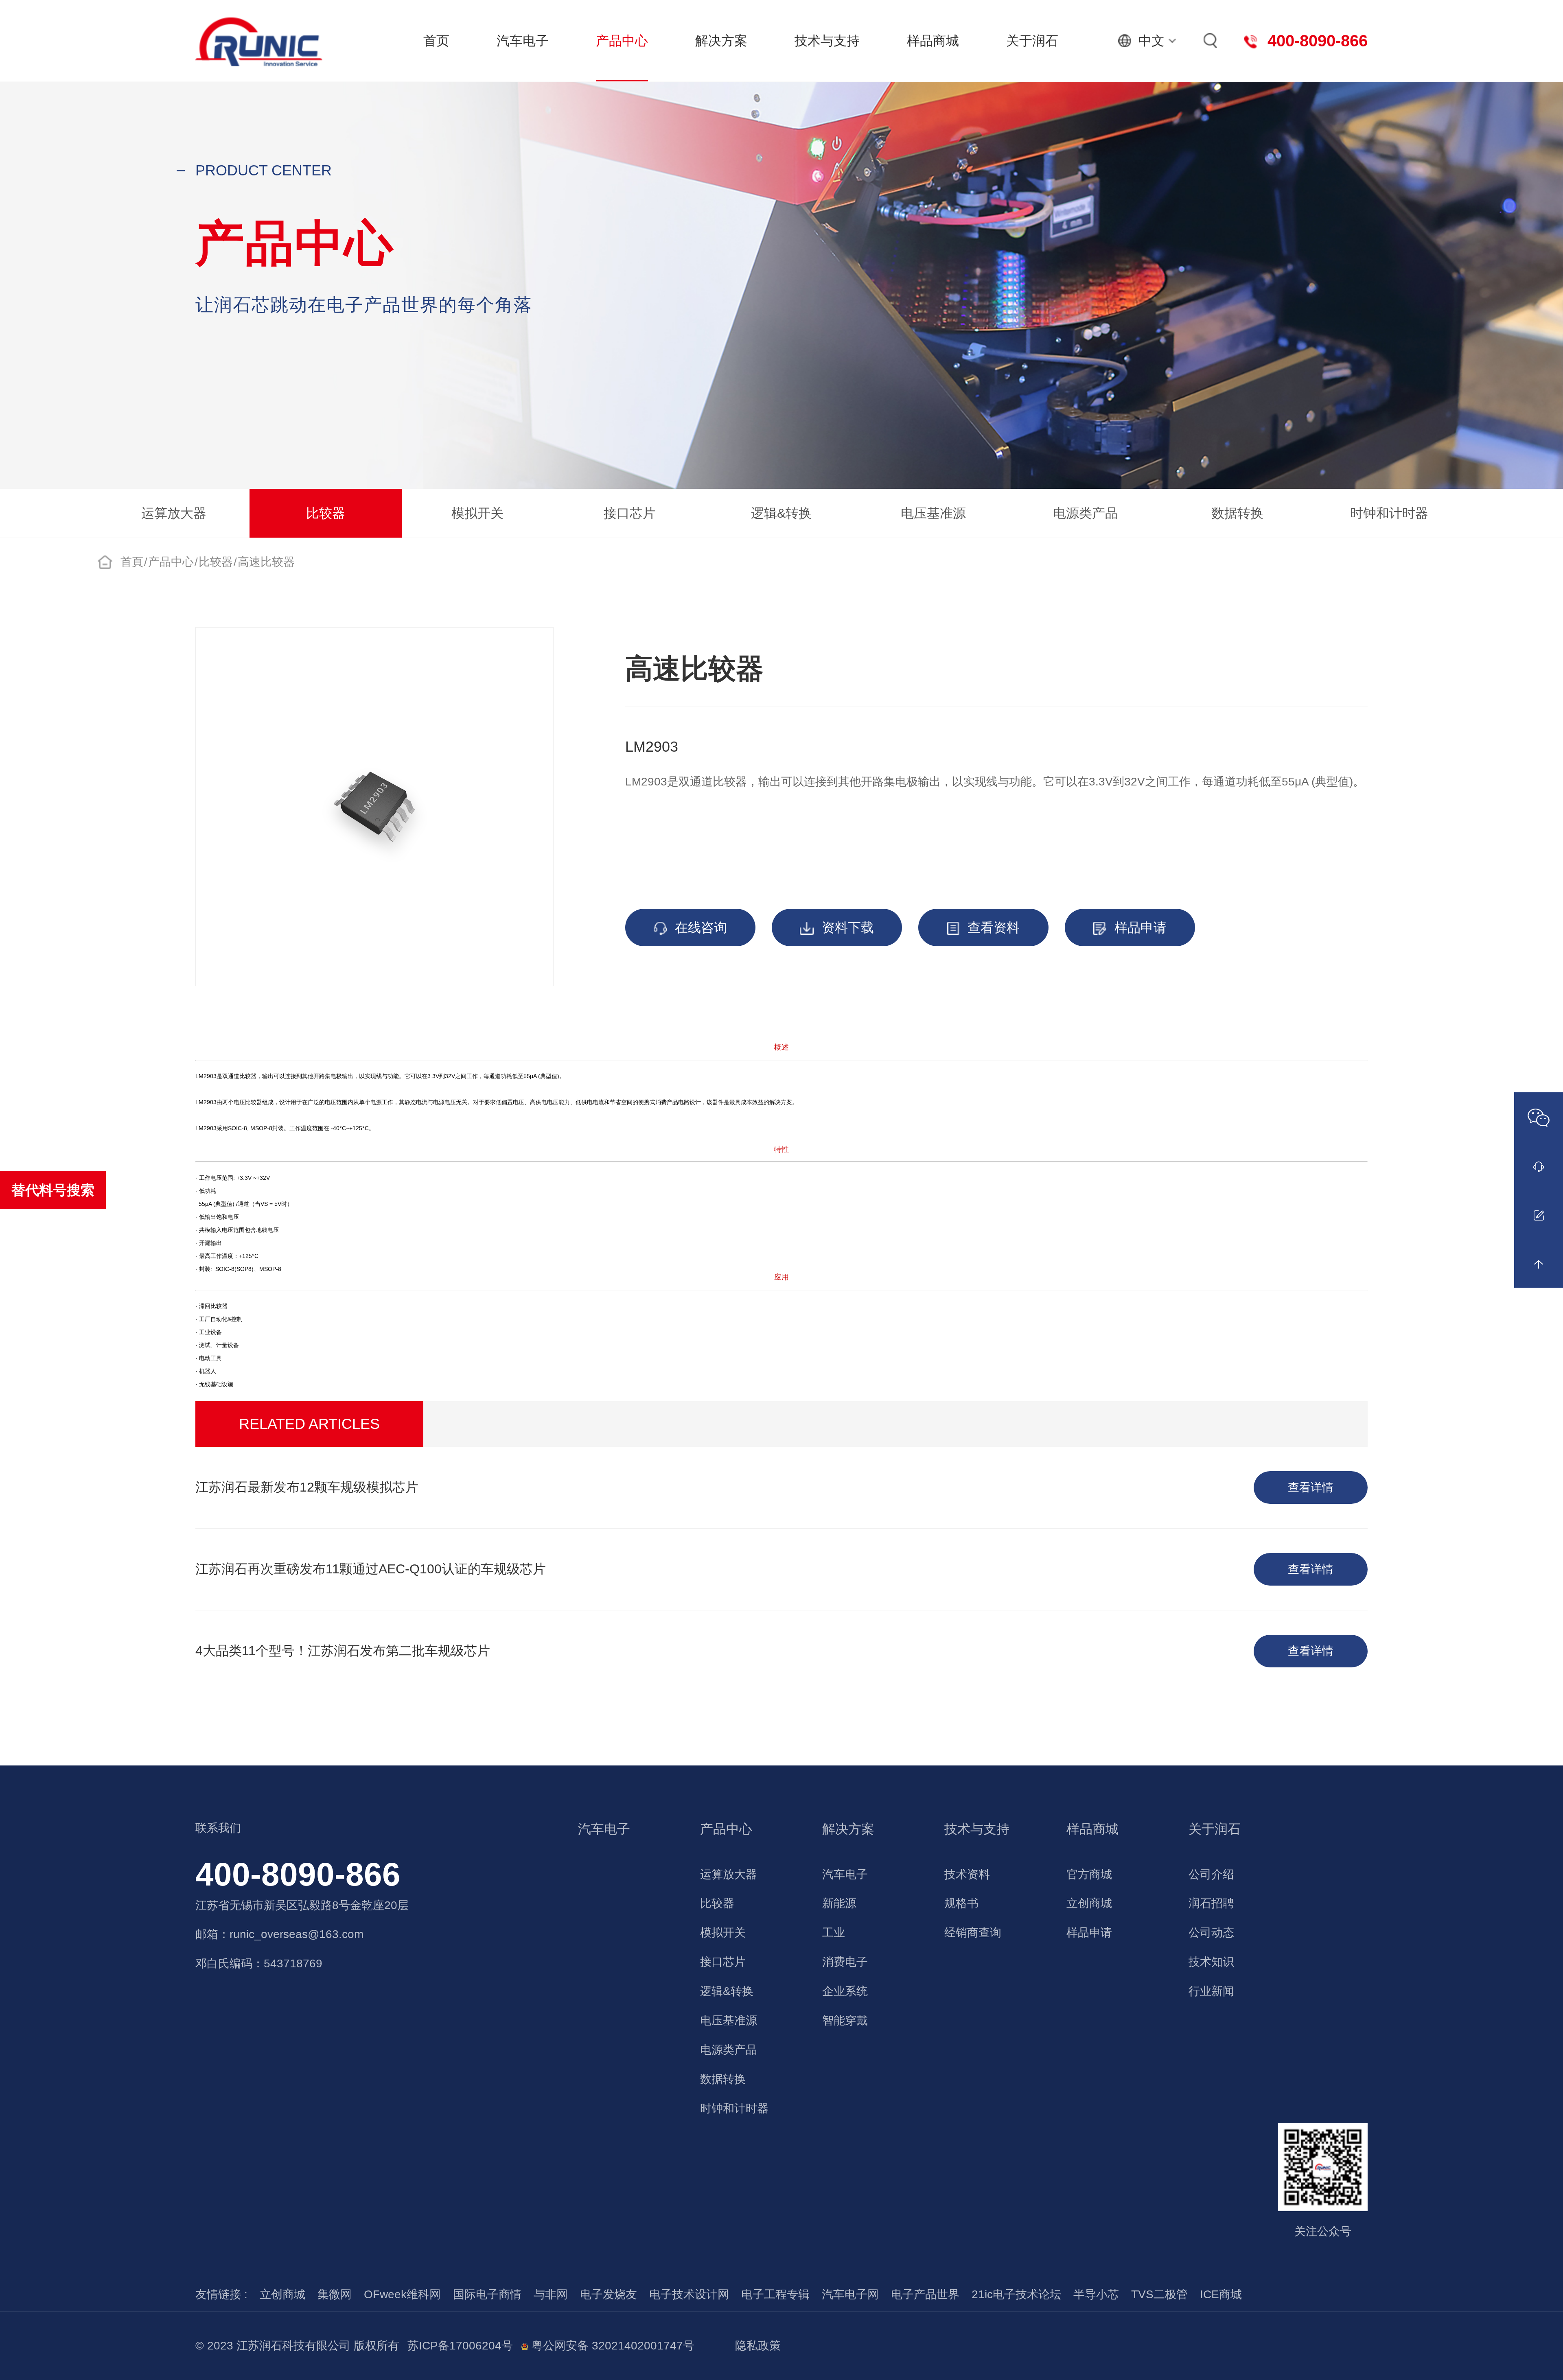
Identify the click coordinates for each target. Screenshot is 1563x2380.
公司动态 (1211, 1933)
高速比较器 (266, 562)
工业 (834, 1933)
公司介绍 (1211, 1874)
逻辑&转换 (781, 513)
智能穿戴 (845, 2020)
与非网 (551, 2294)
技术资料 (967, 1874)
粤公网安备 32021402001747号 (611, 2346)
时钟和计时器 (1389, 513)
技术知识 (1211, 1962)
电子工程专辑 (775, 2294)
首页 (436, 41)
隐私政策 (758, 2346)
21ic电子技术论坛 (1016, 2294)
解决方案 (721, 41)
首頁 (132, 562)
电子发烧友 (609, 2294)
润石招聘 (1211, 1903)
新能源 (839, 1903)
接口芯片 (630, 513)
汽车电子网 (850, 2294)
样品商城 (933, 41)
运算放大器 (174, 513)
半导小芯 (1096, 2294)
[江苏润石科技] (259, 41)
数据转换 (1237, 513)
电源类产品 (1086, 513)
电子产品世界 (925, 2294)
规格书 (961, 1903)
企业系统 (845, 1991)
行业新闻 (1211, 1991)
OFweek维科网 (402, 2294)
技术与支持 (827, 41)
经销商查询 (973, 1933)
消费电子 (845, 1962)
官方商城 (1089, 1874)
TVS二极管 (1159, 2294)
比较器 (326, 513)
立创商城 (1089, 1903)
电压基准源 (933, 513)
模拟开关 (477, 513)
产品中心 (622, 41)
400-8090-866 (298, 1874)
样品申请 (1089, 1933)
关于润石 (1032, 41)
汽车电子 (523, 41)
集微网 (335, 2294)
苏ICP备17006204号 (460, 2346)
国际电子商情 (487, 2294)
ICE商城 (1221, 2294)
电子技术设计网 (689, 2294)
